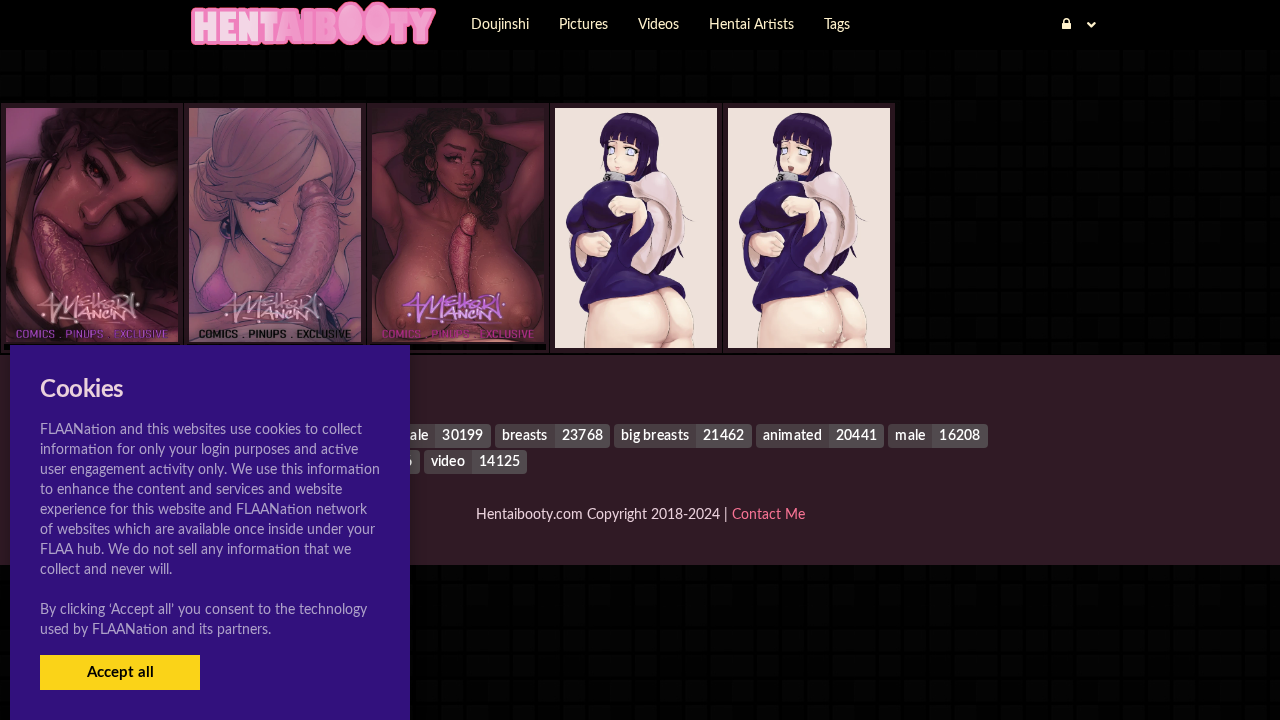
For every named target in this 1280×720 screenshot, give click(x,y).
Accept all (120, 672)
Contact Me (768, 515)
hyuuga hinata (636, 307)
